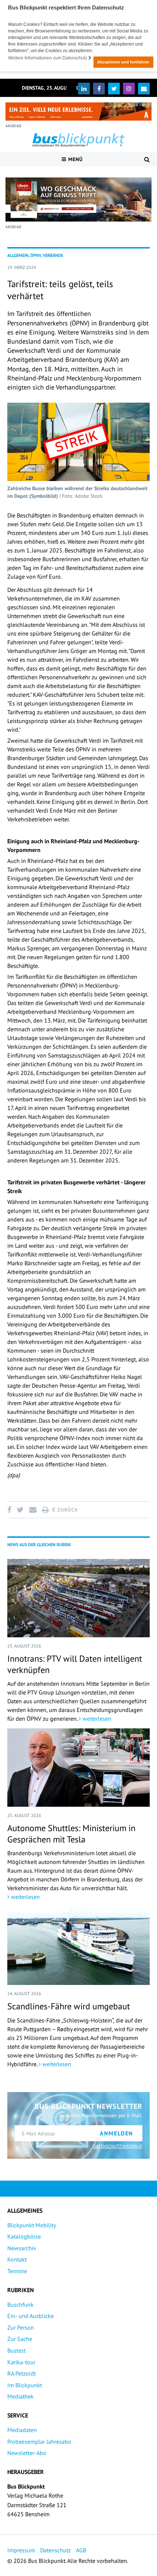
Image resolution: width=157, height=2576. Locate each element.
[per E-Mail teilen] (33, 1510)
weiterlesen (96, 1719)
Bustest (16, 2350)
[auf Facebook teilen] (11, 1510)
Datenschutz (55, 2550)
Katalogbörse (24, 2236)
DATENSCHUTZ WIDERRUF (118, 2146)
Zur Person (21, 2327)
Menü (75, 159)
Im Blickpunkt (25, 2385)
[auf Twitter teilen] (20, 1510)
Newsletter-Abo (27, 2453)
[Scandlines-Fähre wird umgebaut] (78, 1946)
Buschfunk (20, 2305)
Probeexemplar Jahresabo (39, 2442)
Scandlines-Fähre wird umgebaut (69, 2006)
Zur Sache (20, 2339)
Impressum (21, 2550)
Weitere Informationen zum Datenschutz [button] (48, 58)
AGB (81, 2550)
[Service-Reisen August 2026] (78, 200)
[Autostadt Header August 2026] (78, 112)
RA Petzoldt (22, 2373)
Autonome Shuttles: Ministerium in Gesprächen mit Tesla (71, 1834)
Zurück (67, 1510)
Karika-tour (21, 2362)
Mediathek (20, 2396)
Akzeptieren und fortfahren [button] (123, 62)
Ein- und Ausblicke (30, 2316)
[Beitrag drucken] (45, 1510)
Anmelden (116, 2133)
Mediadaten (22, 2430)
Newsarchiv (22, 2248)
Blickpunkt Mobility (32, 2225)
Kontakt (17, 2259)
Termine (17, 2271)
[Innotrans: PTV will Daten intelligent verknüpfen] (78, 1598)
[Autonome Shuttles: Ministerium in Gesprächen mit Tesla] (78, 1768)
